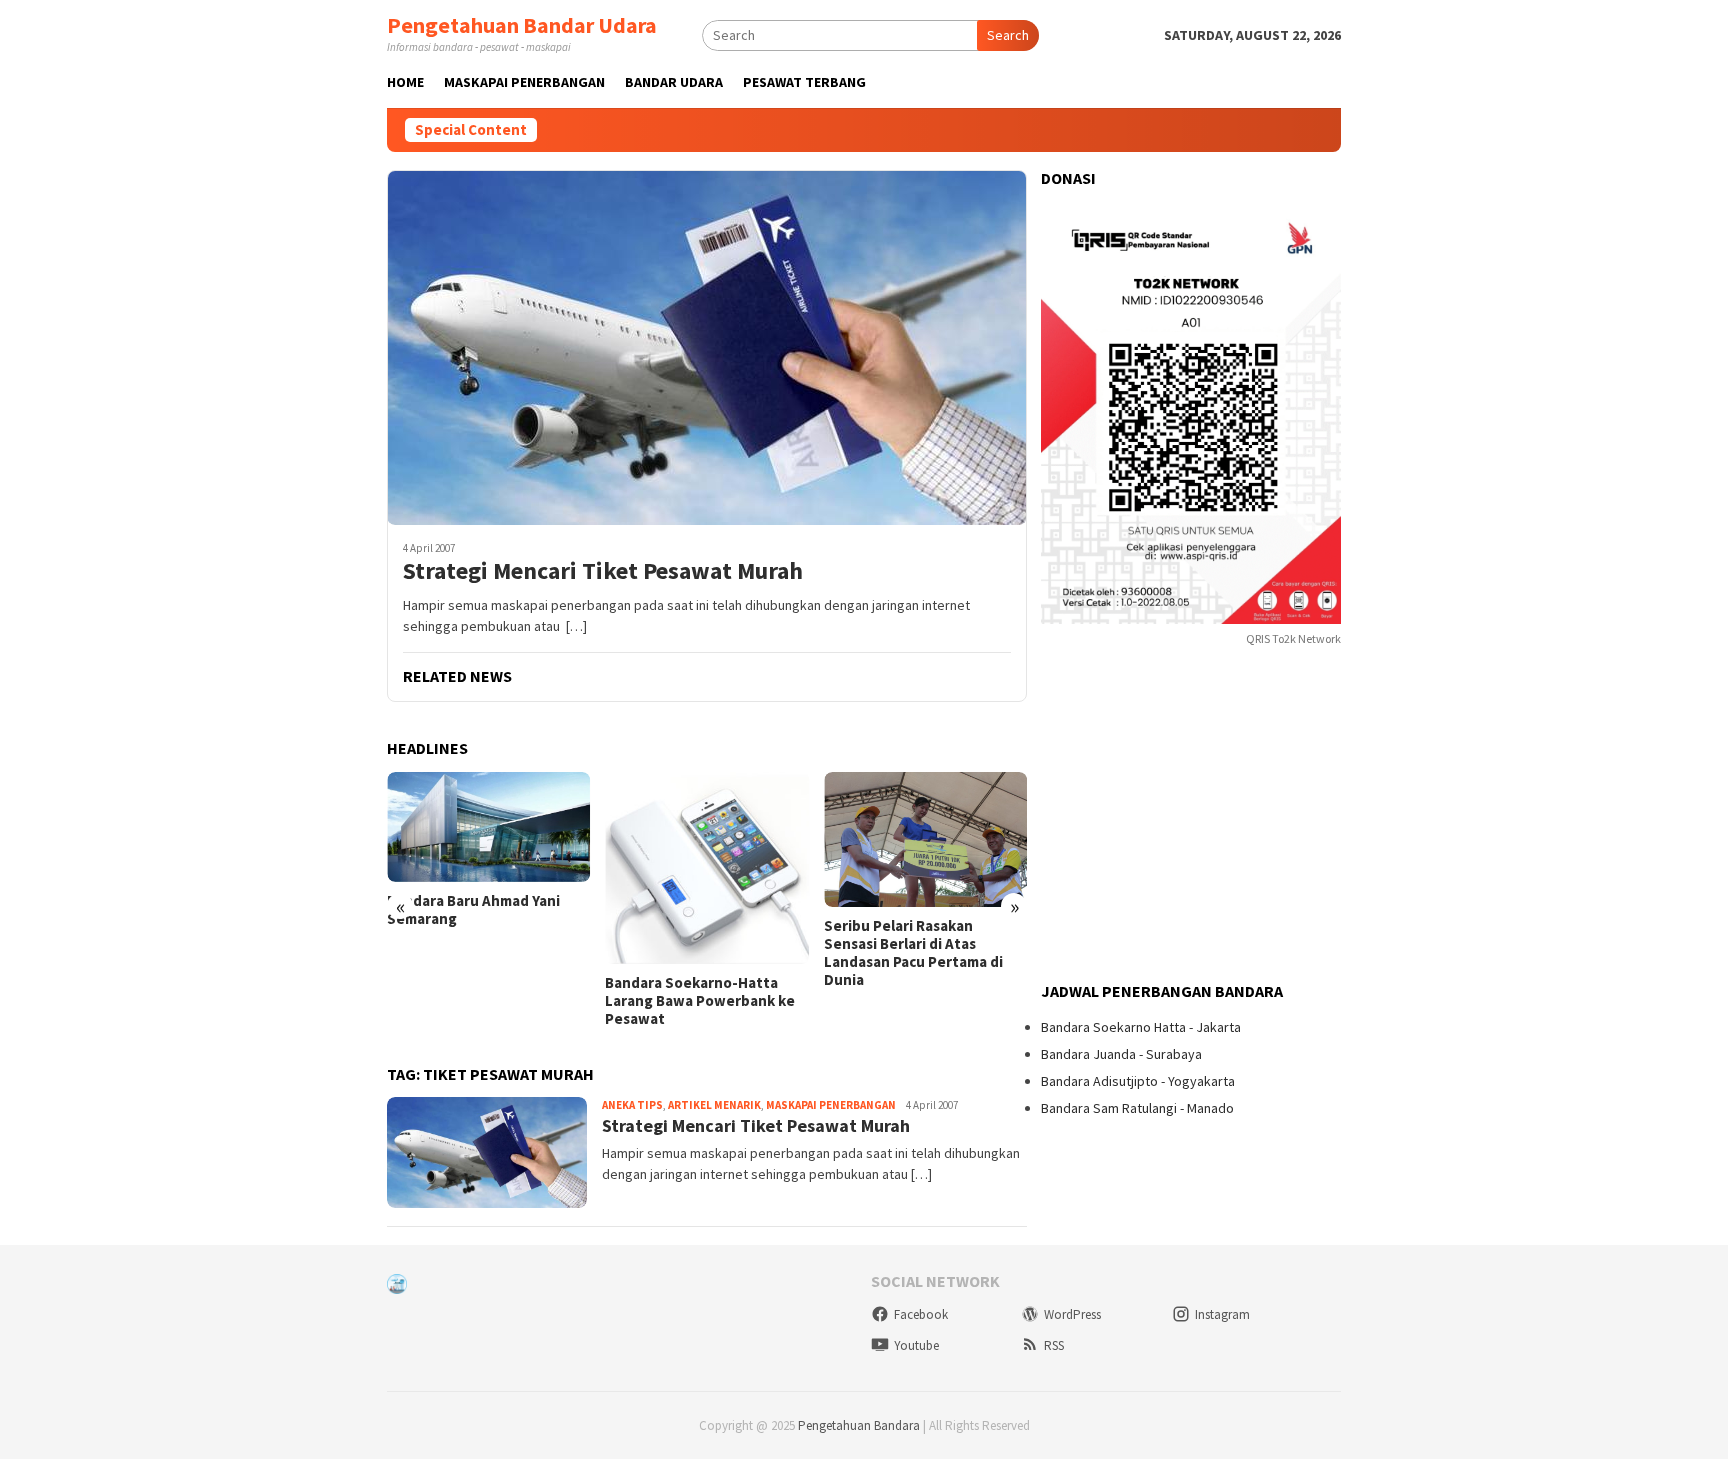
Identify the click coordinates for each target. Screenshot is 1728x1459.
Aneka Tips (632, 1105)
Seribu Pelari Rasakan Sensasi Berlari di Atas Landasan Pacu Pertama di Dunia (913, 953)
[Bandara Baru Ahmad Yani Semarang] (488, 827)
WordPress (1072, 1314)
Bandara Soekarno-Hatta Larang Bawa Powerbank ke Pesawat (700, 1001)
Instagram (1222, 1314)
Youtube (916, 1345)
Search (1008, 35)
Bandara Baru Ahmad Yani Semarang (473, 910)
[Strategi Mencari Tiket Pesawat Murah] (707, 347)
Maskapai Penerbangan (831, 1105)
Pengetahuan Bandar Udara (522, 25)
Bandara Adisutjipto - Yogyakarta (1138, 1081)
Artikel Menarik (714, 1105)
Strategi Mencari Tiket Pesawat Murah (603, 571)
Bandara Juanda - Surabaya (1121, 1054)
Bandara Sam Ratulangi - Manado (1137, 1108)
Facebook (921, 1314)
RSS (1054, 1345)
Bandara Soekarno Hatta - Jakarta (1141, 1027)
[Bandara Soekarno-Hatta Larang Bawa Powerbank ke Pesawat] (706, 868)
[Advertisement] (1191, 816)
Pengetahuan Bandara (859, 1425)
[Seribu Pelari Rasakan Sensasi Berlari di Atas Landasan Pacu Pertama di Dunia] (925, 840)
